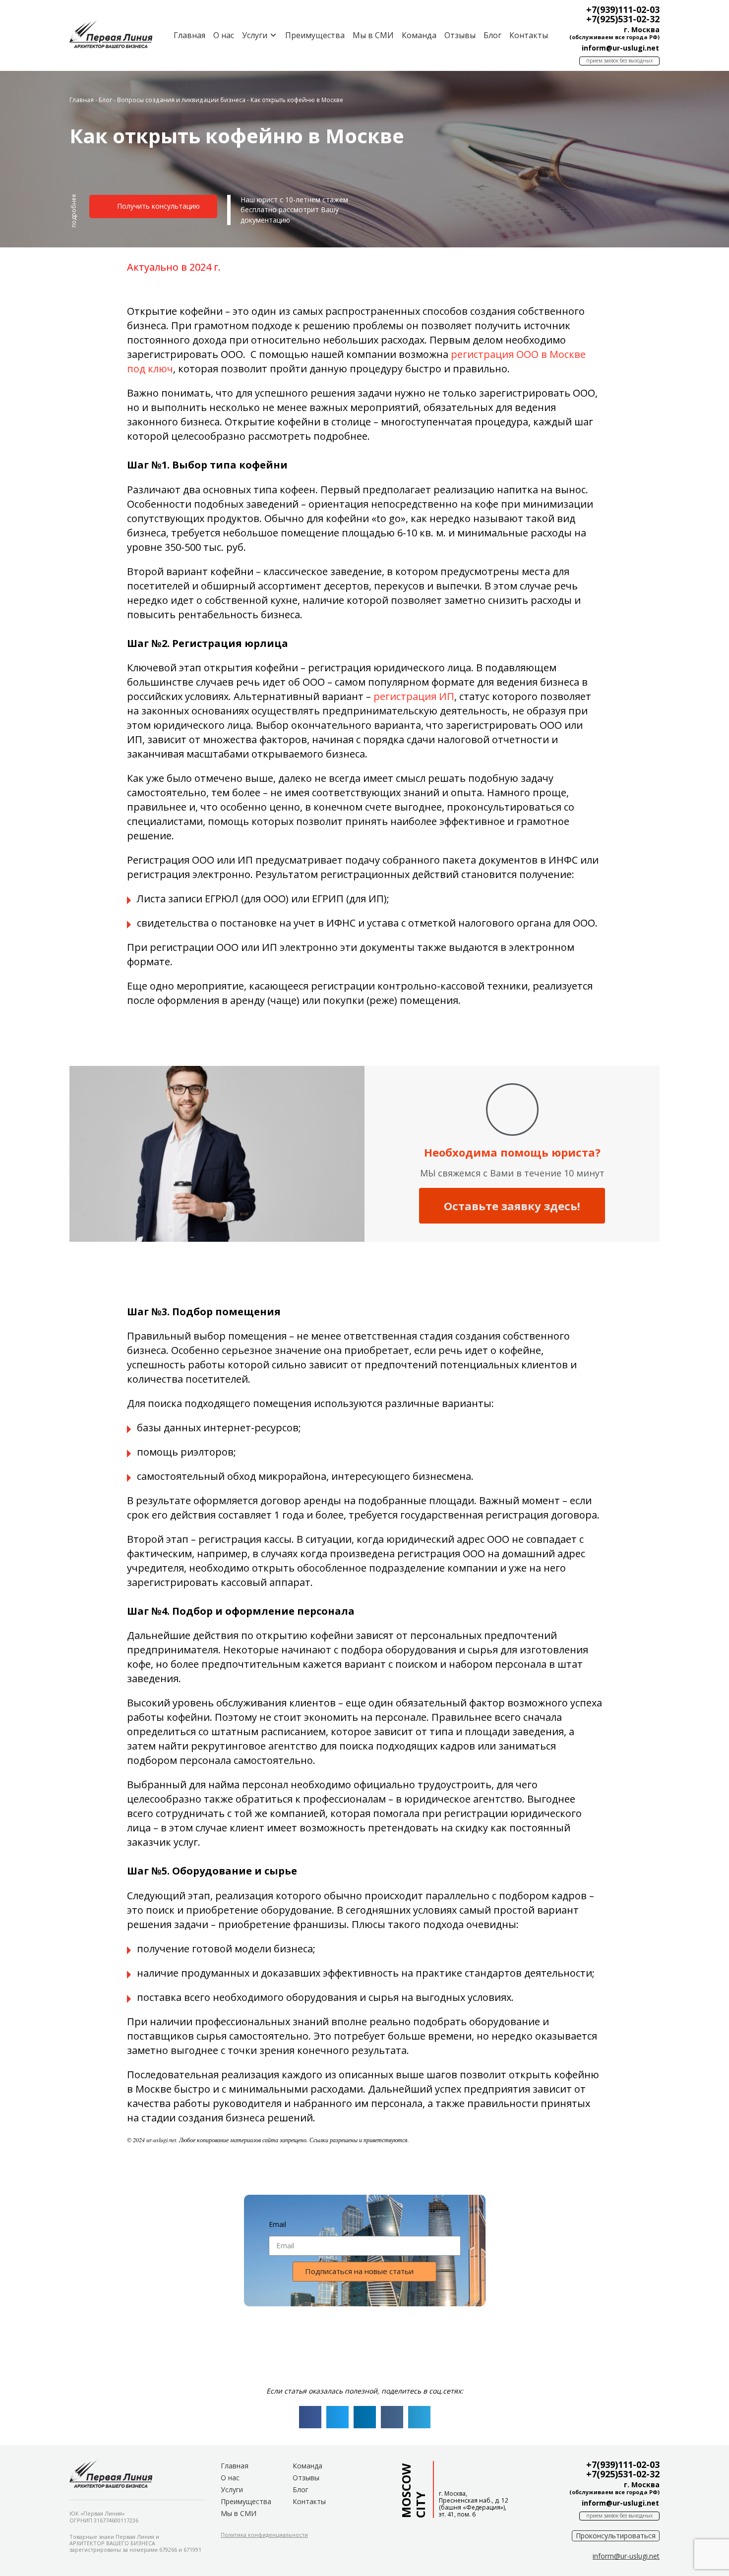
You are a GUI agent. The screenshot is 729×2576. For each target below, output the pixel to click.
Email (277, 2224)
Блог (492, 35)
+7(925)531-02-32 (623, 19)
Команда (419, 35)
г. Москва (642, 29)
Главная (189, 35)
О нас (224, 35)
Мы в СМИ (373, 35)
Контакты (529, 35)
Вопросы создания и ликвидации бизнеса (181, 100)
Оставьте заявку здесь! (512, 1206)
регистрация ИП (414, 696)
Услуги (232, 2489)
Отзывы (460, 35)
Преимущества (315, 35)
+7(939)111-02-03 (623, 9)
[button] (74, 215)
